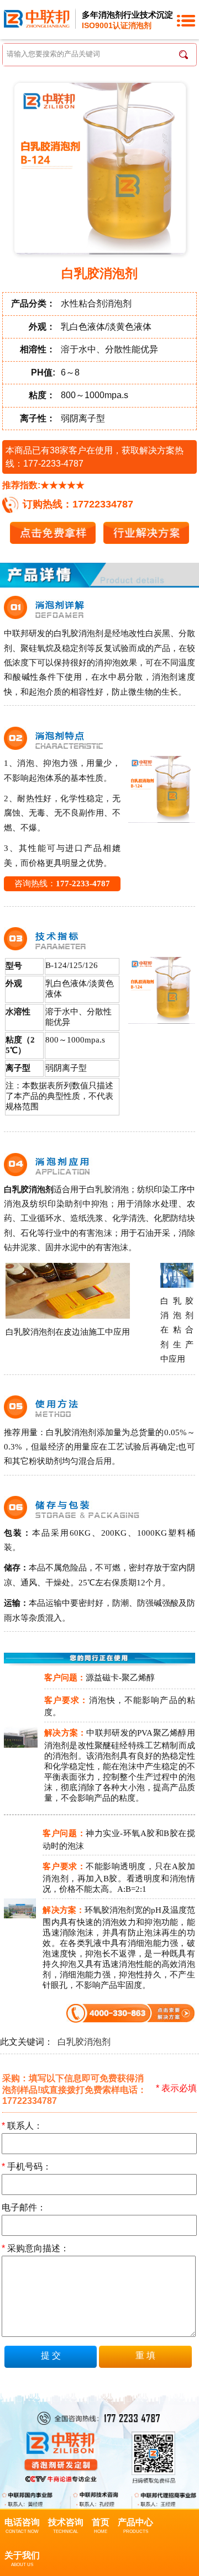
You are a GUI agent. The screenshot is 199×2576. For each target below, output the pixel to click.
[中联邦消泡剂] (37, 18)
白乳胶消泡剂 (84, 2042)
